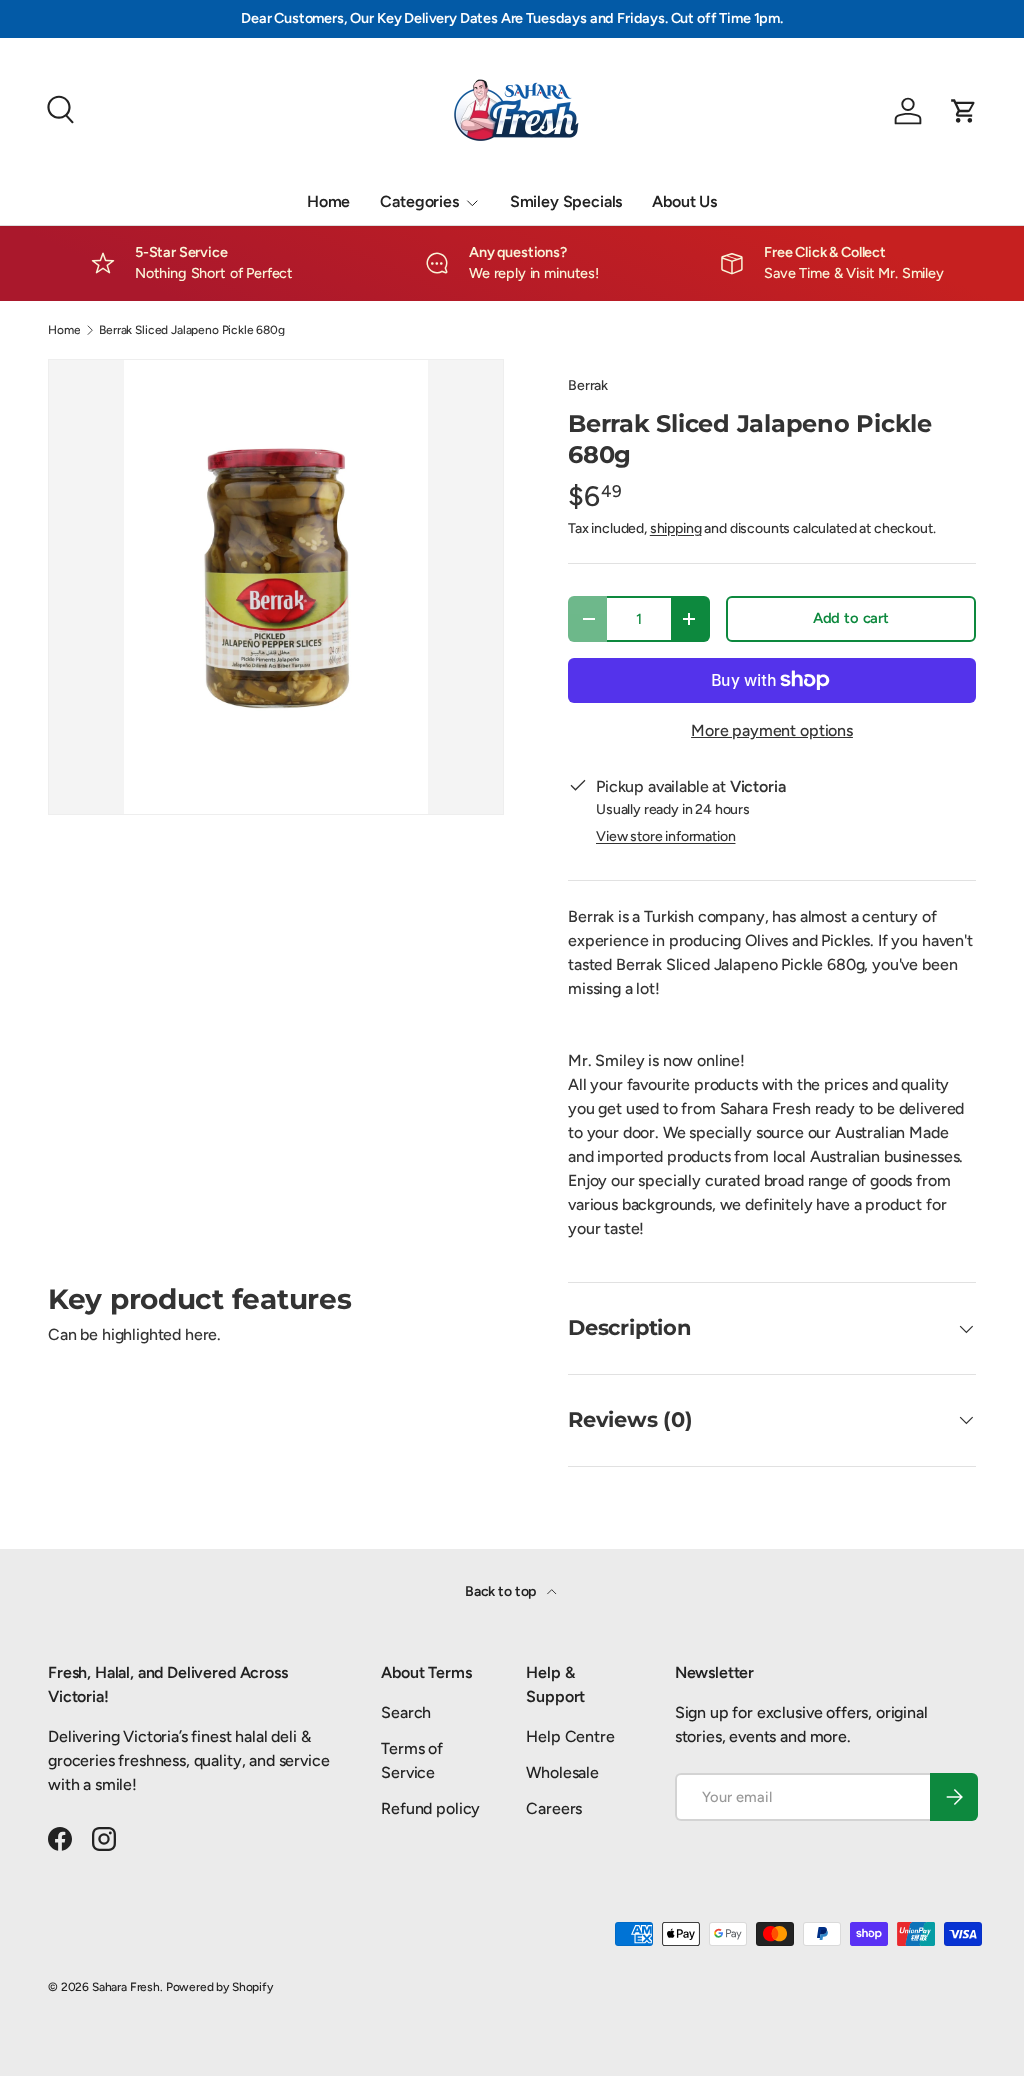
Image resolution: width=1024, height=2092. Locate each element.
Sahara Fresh (126, 1987)
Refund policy (430, 1808)
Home (328, 201)
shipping (676, 528)
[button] (964, 111)
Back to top (502, 1591)
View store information (665, 836)
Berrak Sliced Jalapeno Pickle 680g (192, 330)
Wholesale (562, 1772)
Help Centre (570, 1736)
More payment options (772, 730)
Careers (554, 1808)
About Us (684, 201)
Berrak (588, 385)
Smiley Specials (566, 201)
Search (406, 1712)
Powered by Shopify (219, 1987)
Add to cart (851, 618)
